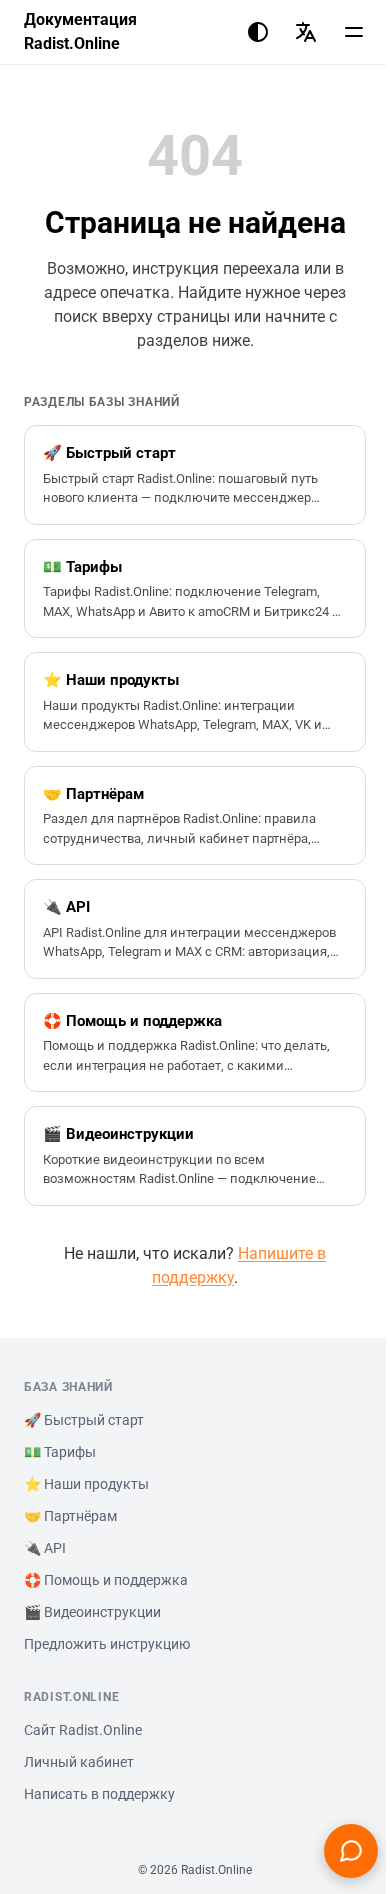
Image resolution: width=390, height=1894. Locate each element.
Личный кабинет (79, 1762)
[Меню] (354, 32)
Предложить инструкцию (107, 1644)
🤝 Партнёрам (70, 1516)
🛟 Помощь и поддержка (106, 1580)
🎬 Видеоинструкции (92, 1612)
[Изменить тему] (258, 32)
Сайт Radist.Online (83, 1730)
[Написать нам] (351, 1851)
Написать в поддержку (99, 1794)
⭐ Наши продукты (86, 1484)
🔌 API (45, 1548)
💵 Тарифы (60, 1452)
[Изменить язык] (306, 32)
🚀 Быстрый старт (84, 1420)
